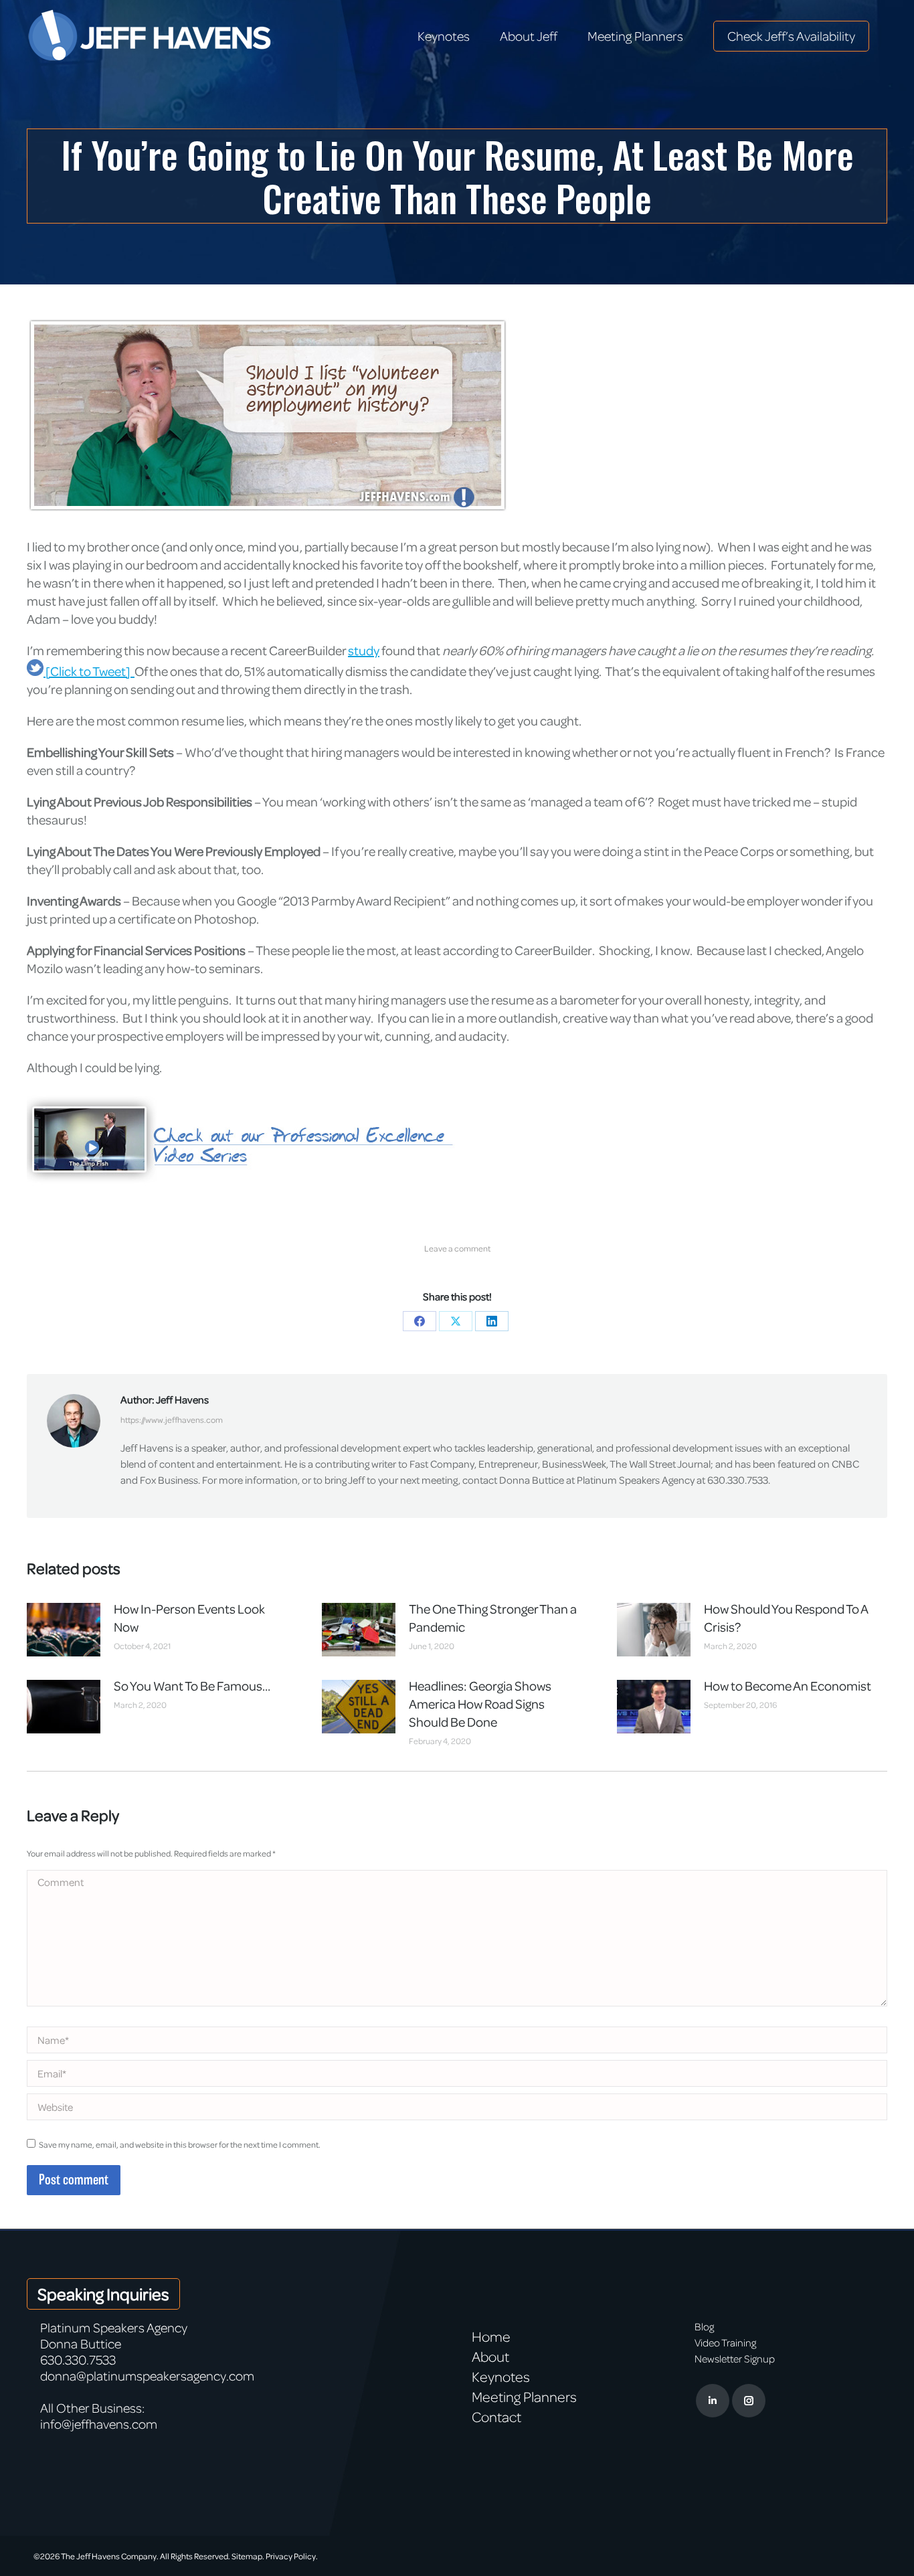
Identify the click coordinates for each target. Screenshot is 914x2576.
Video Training (725, 2342)
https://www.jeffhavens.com (172, 1420)
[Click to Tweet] (89, 671)
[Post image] (64, 1630)
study (364, 650)
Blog (704, 2326)
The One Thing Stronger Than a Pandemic (493, 1618)
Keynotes (501, 2377)
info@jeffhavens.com (99, 2424)
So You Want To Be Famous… (192, 1686)
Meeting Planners (524, 2397)
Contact (496, 2417)
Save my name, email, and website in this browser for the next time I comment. (180, 2144)
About (490, 2356)
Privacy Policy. (292, 2556)
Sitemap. (248, 2556)
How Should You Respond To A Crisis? (786, 1618)
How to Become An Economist (788, 1686)
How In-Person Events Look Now (189, 1618)
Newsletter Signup (735, 2358)
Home (491, 2336)
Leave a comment (457, 1248)
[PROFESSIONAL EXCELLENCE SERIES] (278, 1199)
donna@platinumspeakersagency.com (147, 2376)
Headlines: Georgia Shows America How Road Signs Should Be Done (480, 1704)
